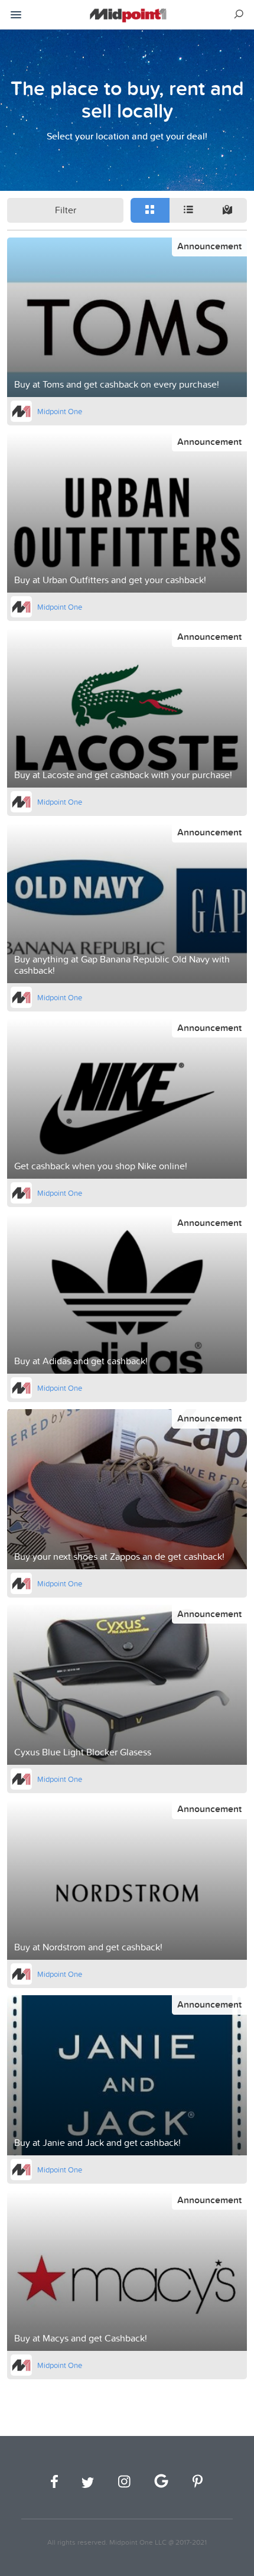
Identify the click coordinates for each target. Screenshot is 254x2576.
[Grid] (150, 210)
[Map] (227, 210)
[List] (189, 210)
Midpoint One (60, 411)
